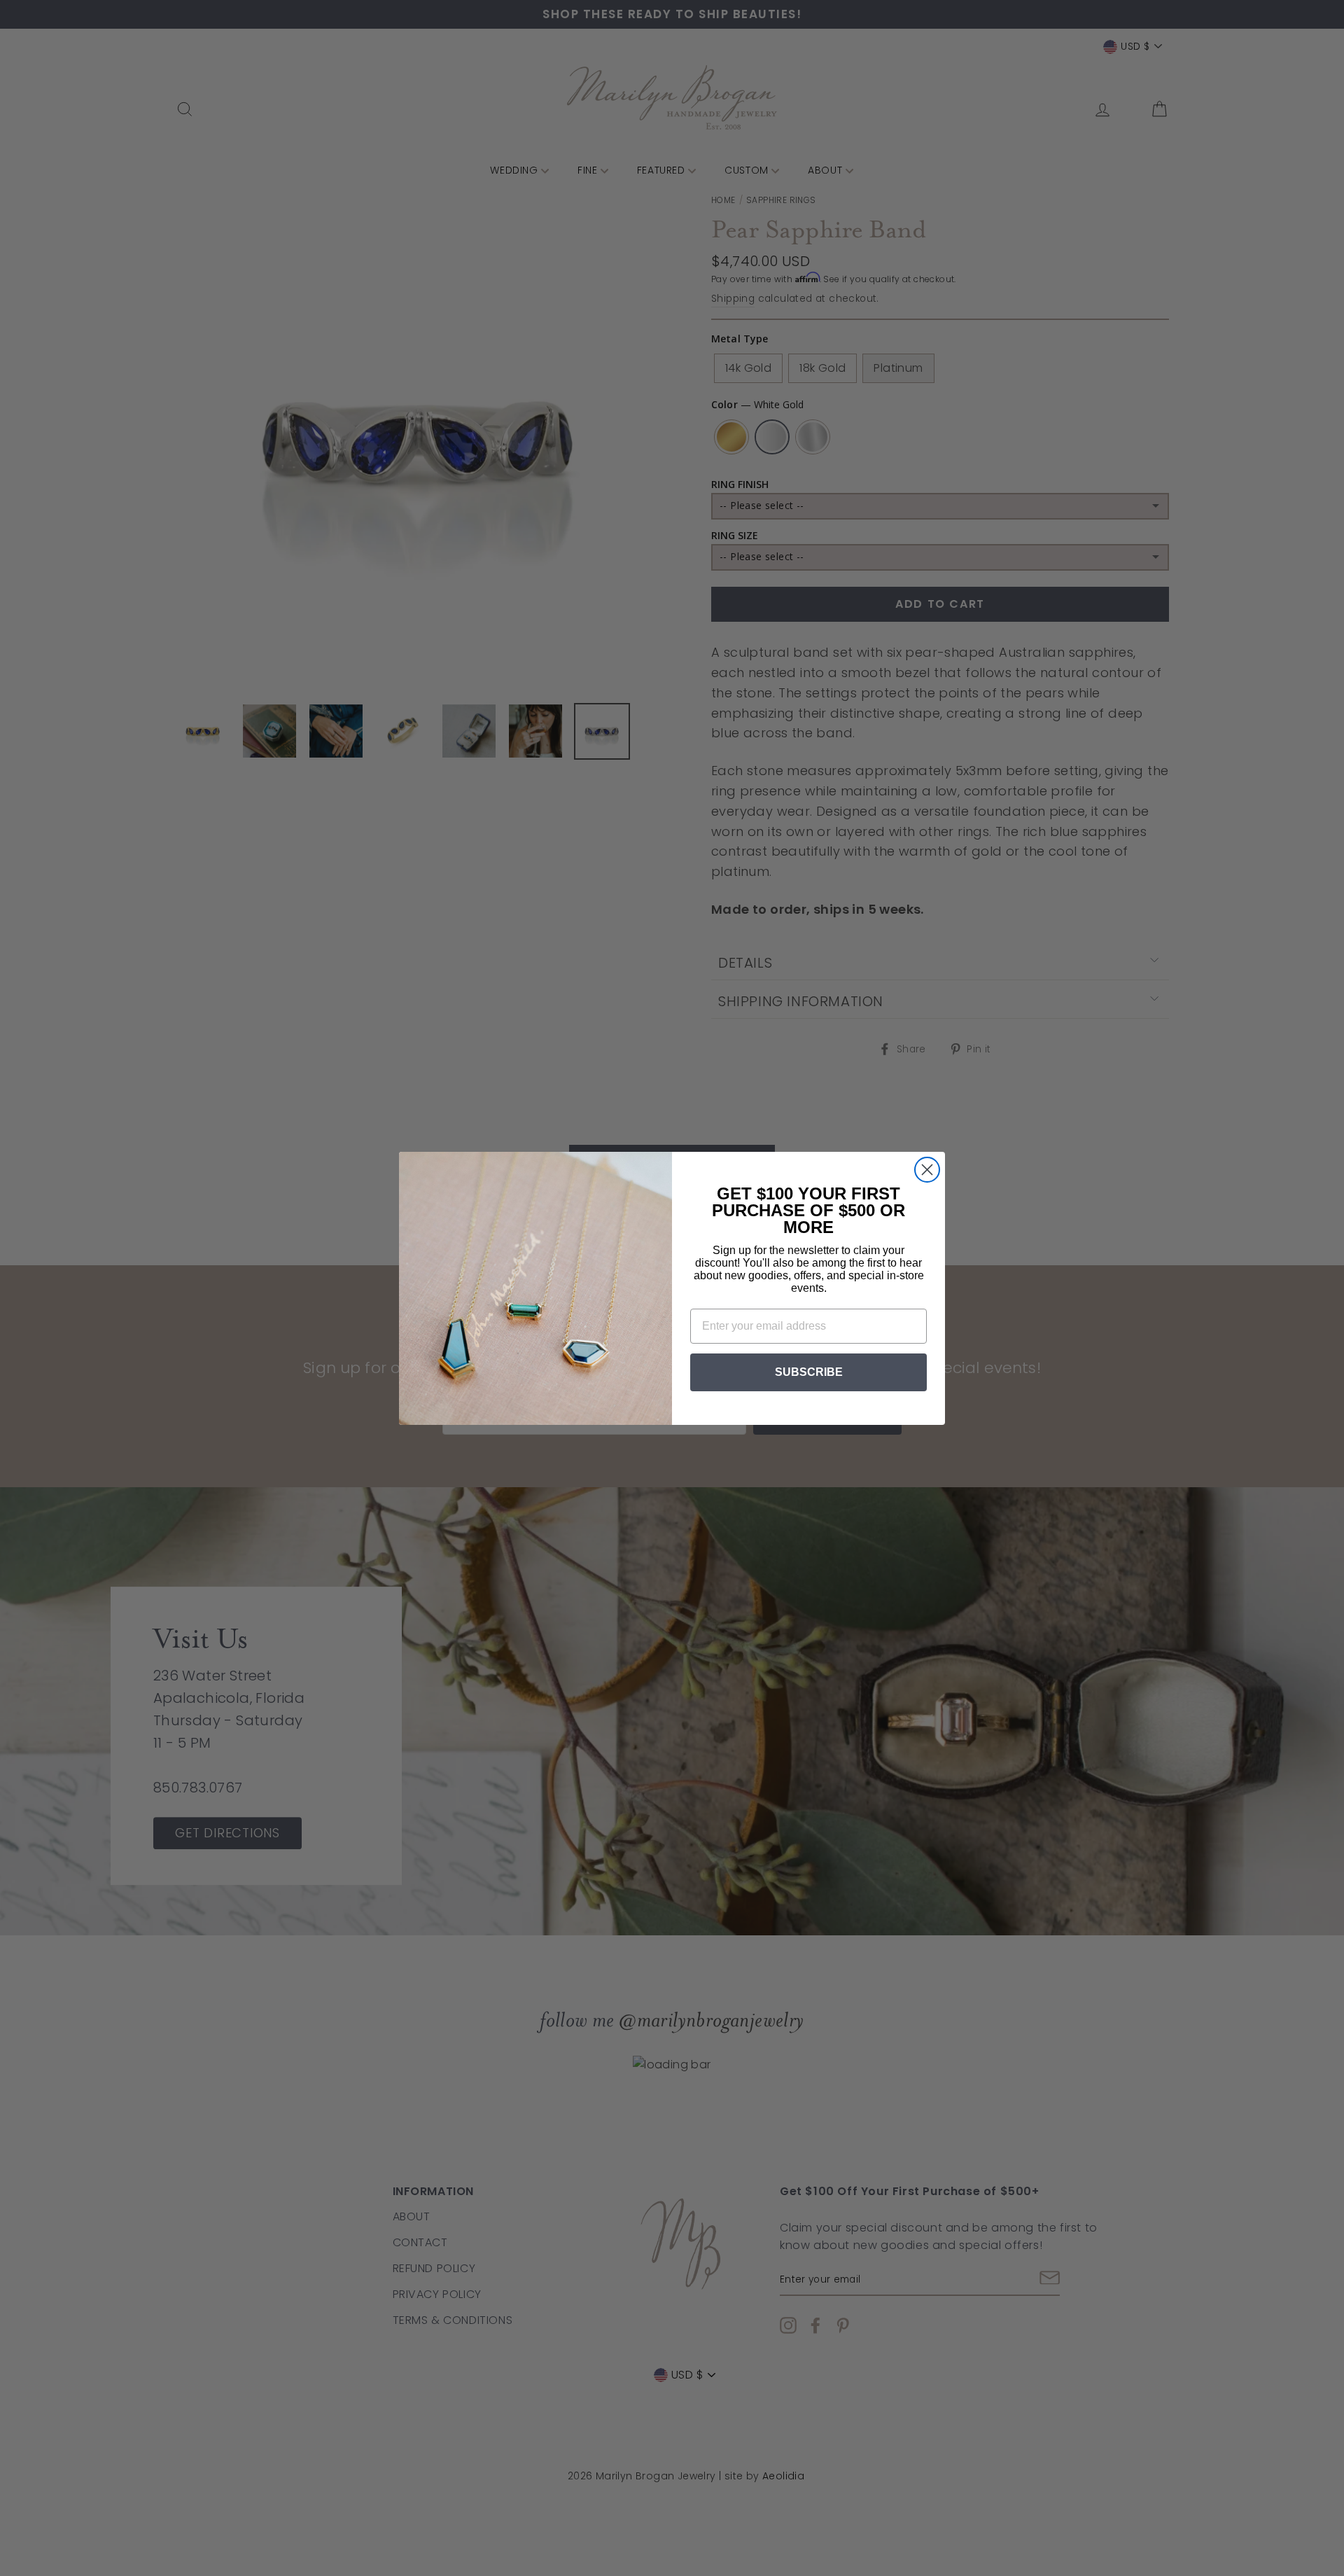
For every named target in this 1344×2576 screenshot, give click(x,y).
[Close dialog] (927, 1170)
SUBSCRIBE (809, 1372)
